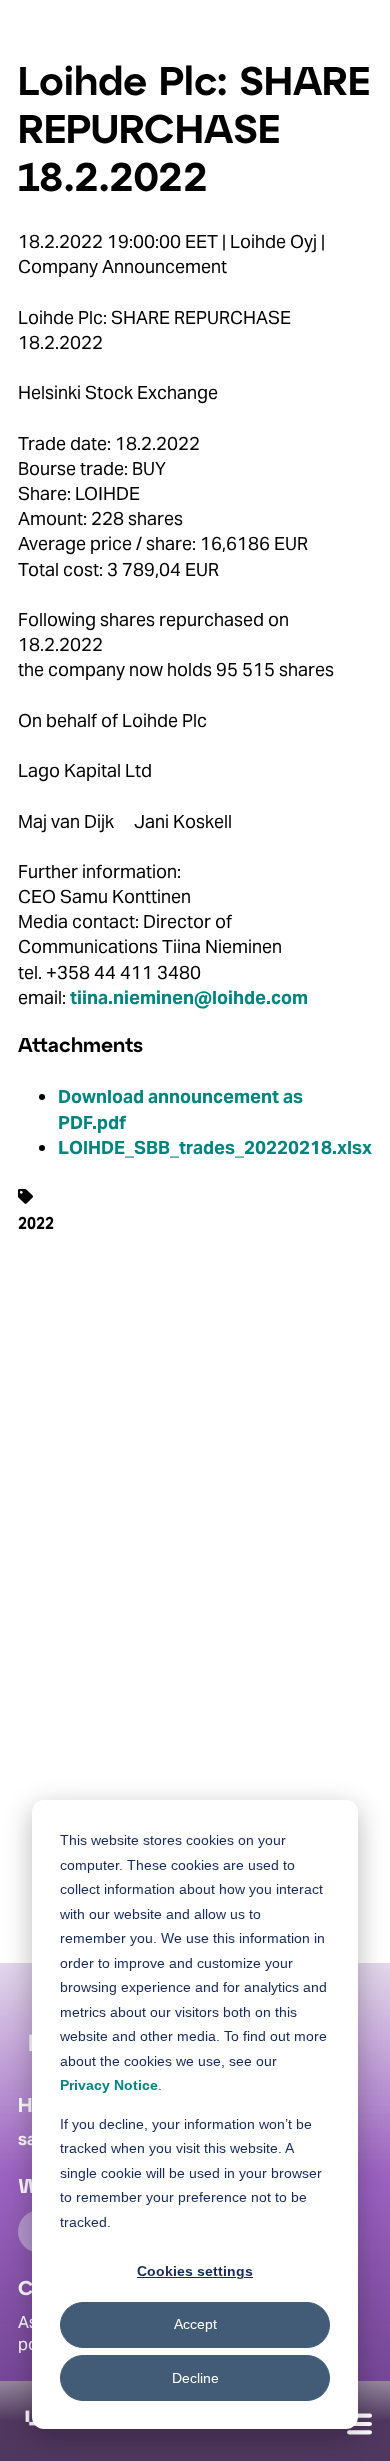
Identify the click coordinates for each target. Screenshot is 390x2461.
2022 (36, 1223)
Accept (195, 2324)
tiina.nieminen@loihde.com (189, 997)
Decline (195, 2378)
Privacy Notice (109, 2085)
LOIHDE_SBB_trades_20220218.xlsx (215, 1147)
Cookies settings (195, 2271)
